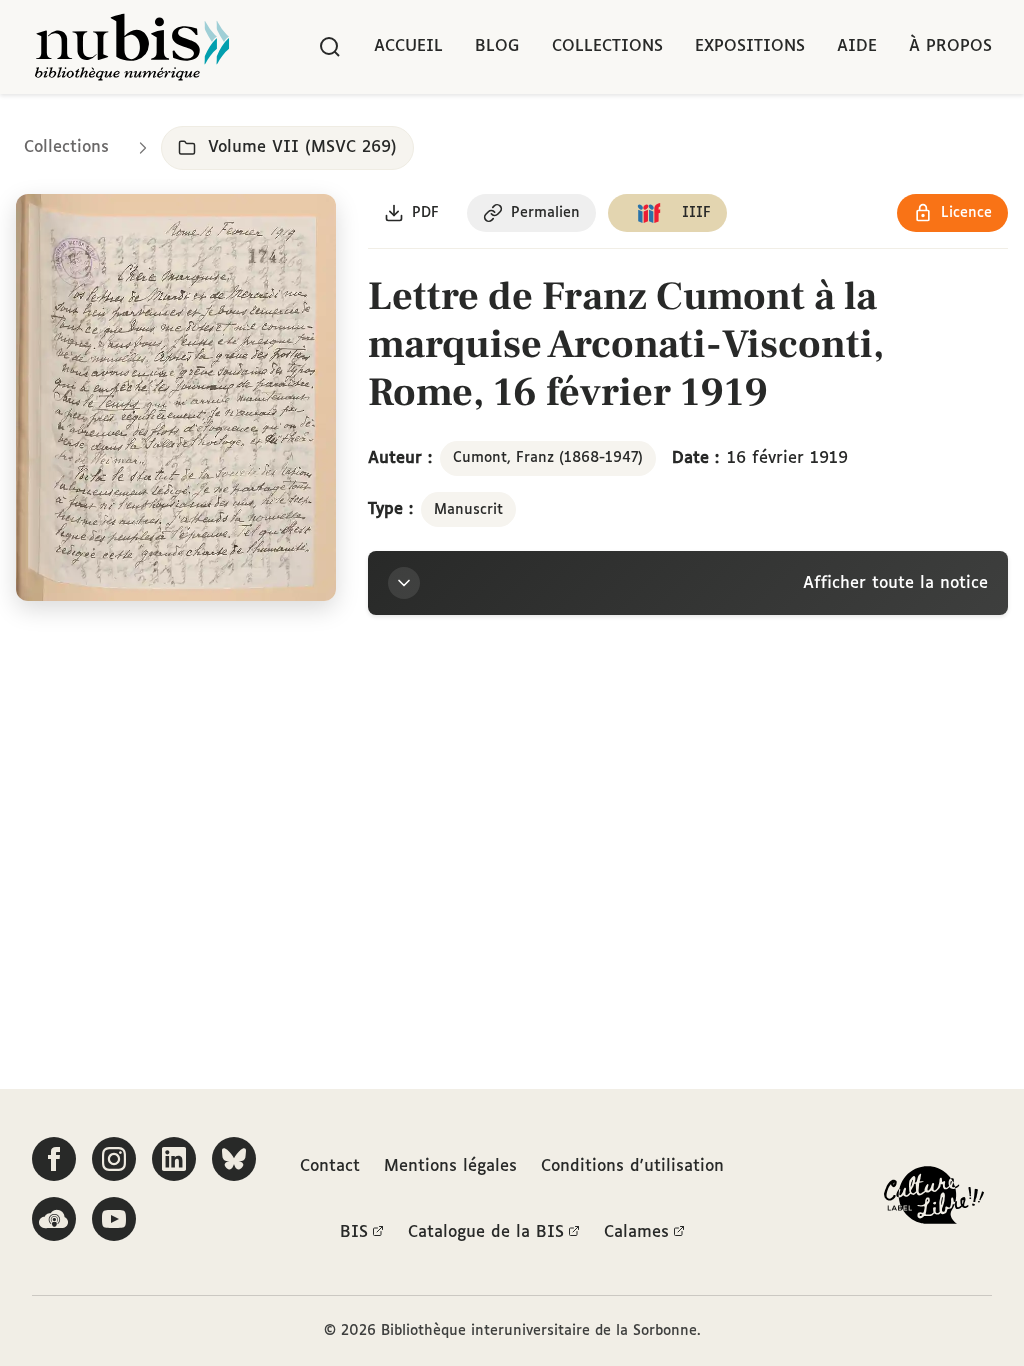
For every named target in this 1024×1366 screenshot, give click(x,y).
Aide (857, 46)
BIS (354, 1232)
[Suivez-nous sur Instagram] (114, 1159)
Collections (607, 46)
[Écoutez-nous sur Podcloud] (54, 1219)
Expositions (750, 46)
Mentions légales (450, 1166)
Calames (636, 1232)
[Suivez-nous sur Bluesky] (234, 1159)
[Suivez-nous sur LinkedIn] (174, 1159)
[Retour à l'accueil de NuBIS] (132, 47)
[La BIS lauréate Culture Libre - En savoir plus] (934, 1199)
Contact (330, 1166)
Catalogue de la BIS (486, 1232)
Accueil (408, 46)
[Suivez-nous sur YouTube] (114, 1219)
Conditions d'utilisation (632, 1166)
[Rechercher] (330, 47)
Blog (497, 46)
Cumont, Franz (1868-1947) (548, 458)
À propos (950, 46)
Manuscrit (468, 510)
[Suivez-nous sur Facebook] (54, 1159)
